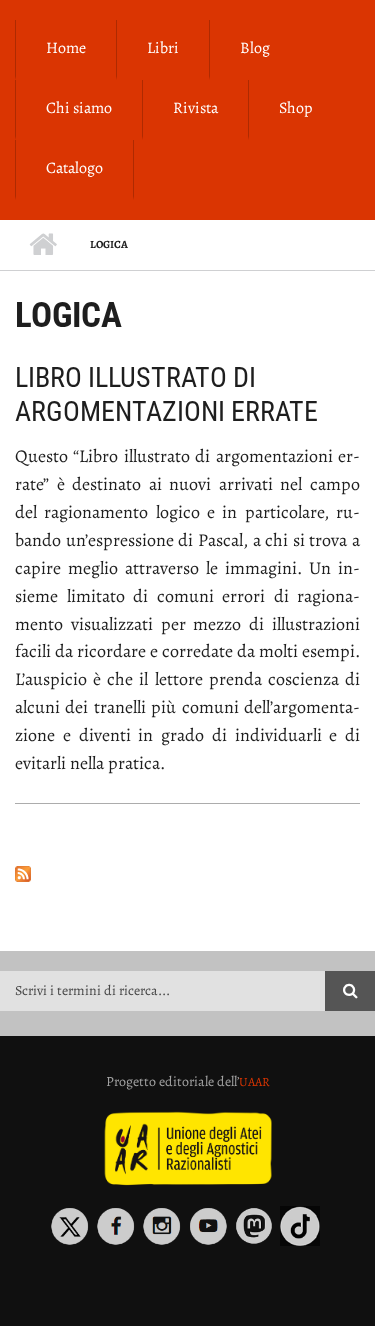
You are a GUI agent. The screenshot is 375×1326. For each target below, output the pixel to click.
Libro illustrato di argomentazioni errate (166, 394)
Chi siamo (79, 108)
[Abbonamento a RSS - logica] (187, 873)
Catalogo (74, 168)
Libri (163, 48)
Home (66, 48)
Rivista (195, 108)
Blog (255, 48)
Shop (295, 108)
